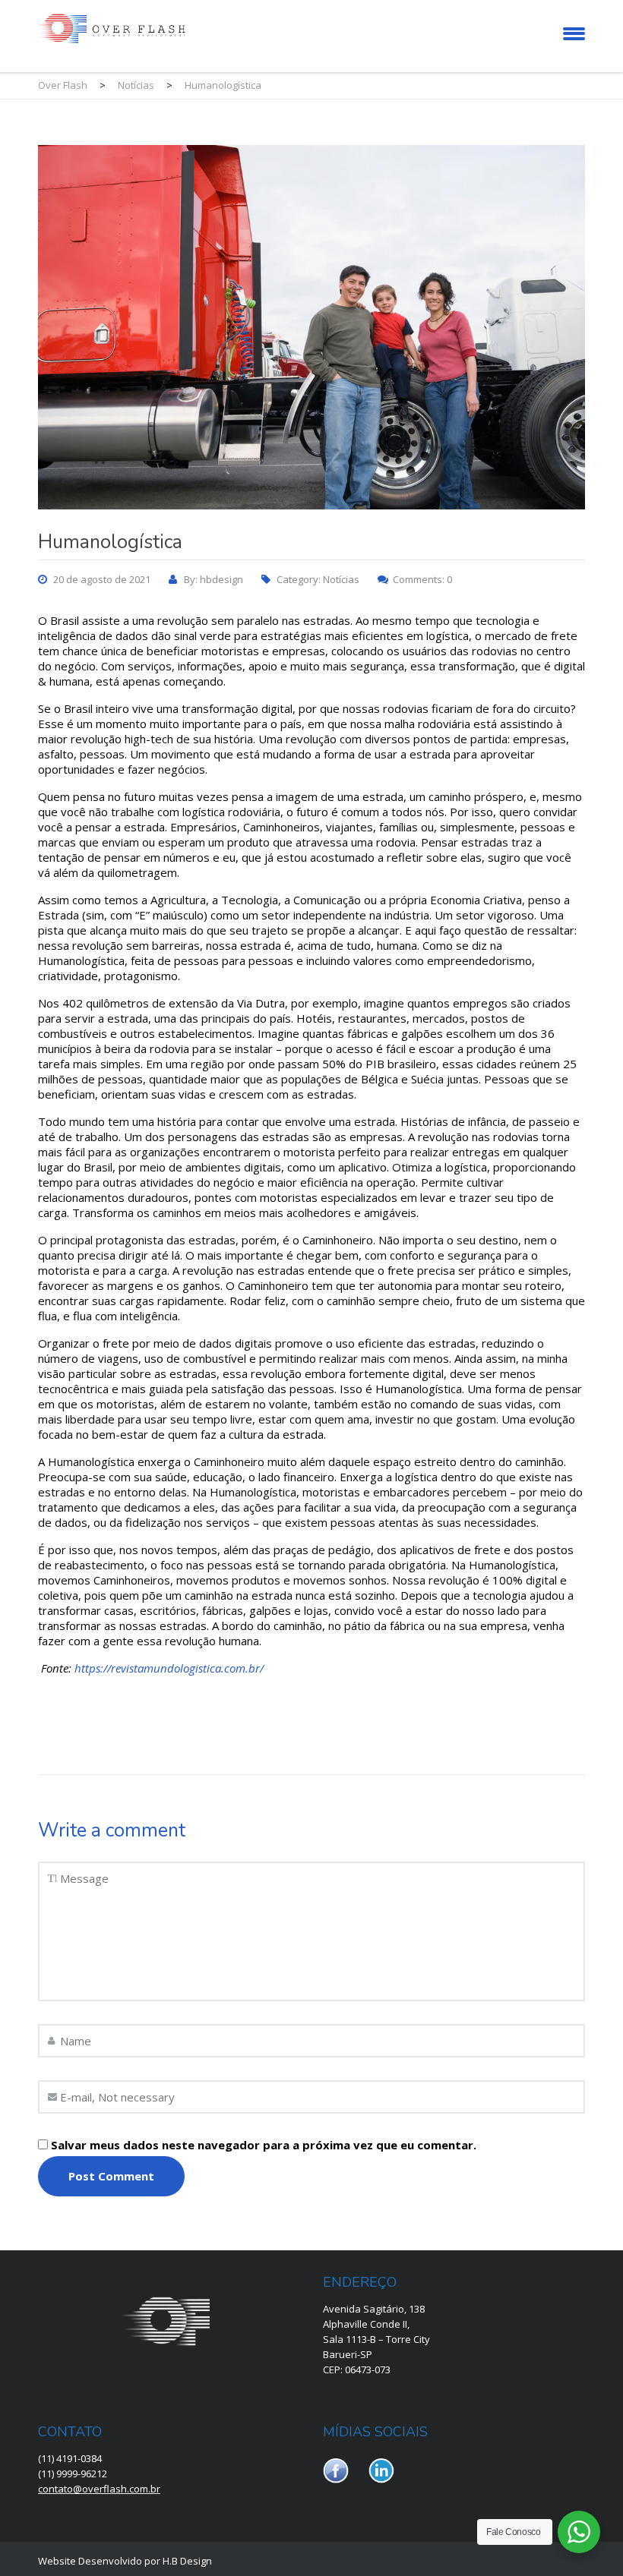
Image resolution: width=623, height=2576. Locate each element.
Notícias (341, 579)
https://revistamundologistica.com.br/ (169, 1668)
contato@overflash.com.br (99, 2489)
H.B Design (187, 2561)
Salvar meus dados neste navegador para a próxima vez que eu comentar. (264, 2145)
